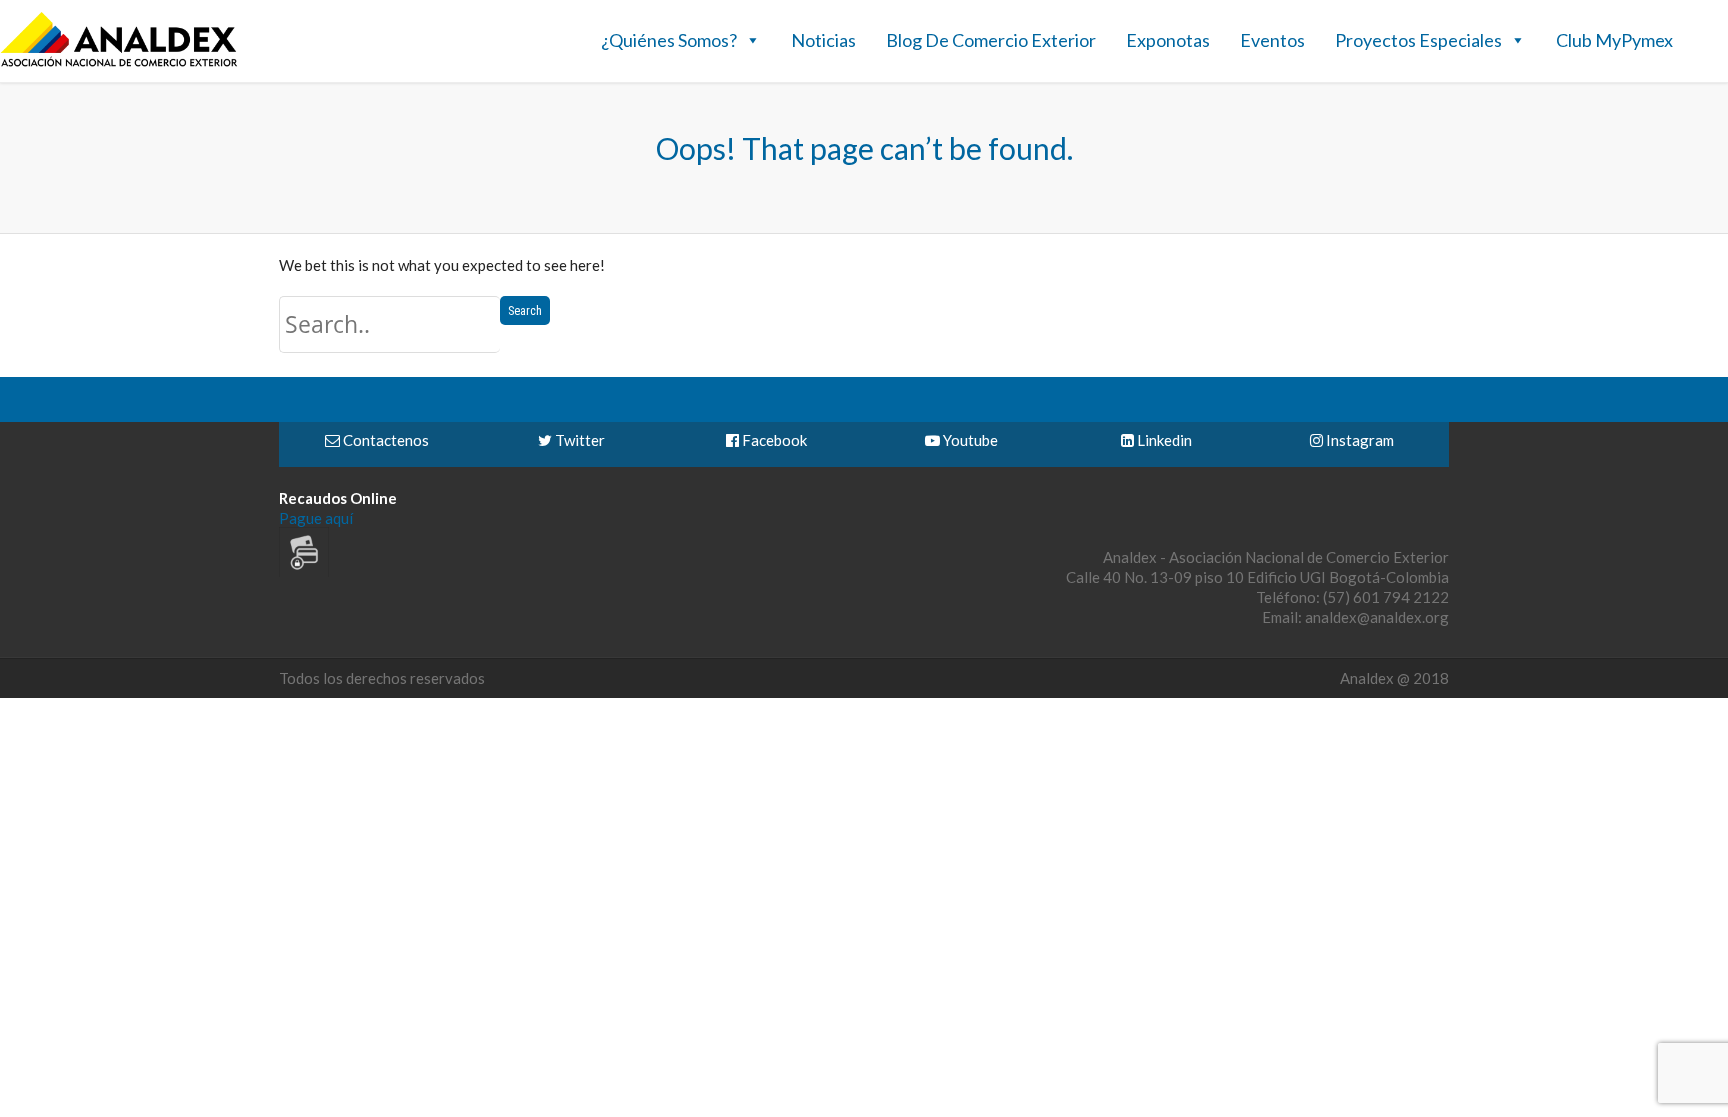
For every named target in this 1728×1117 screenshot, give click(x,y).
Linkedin (1163, 440)
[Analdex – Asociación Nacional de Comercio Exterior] (119, 64)
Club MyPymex (1614, 40)
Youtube (969, 440)
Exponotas (1168, 40)
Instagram (1358, 440)
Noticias (823, 40)
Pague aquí (316, 518)
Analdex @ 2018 (1394, 678)
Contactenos (384, 440)
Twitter (578, 440)
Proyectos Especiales (1418, 40)
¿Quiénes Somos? (669, 40)
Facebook (773, 440)
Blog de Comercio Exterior (991, 40)
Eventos (1272, 40)
